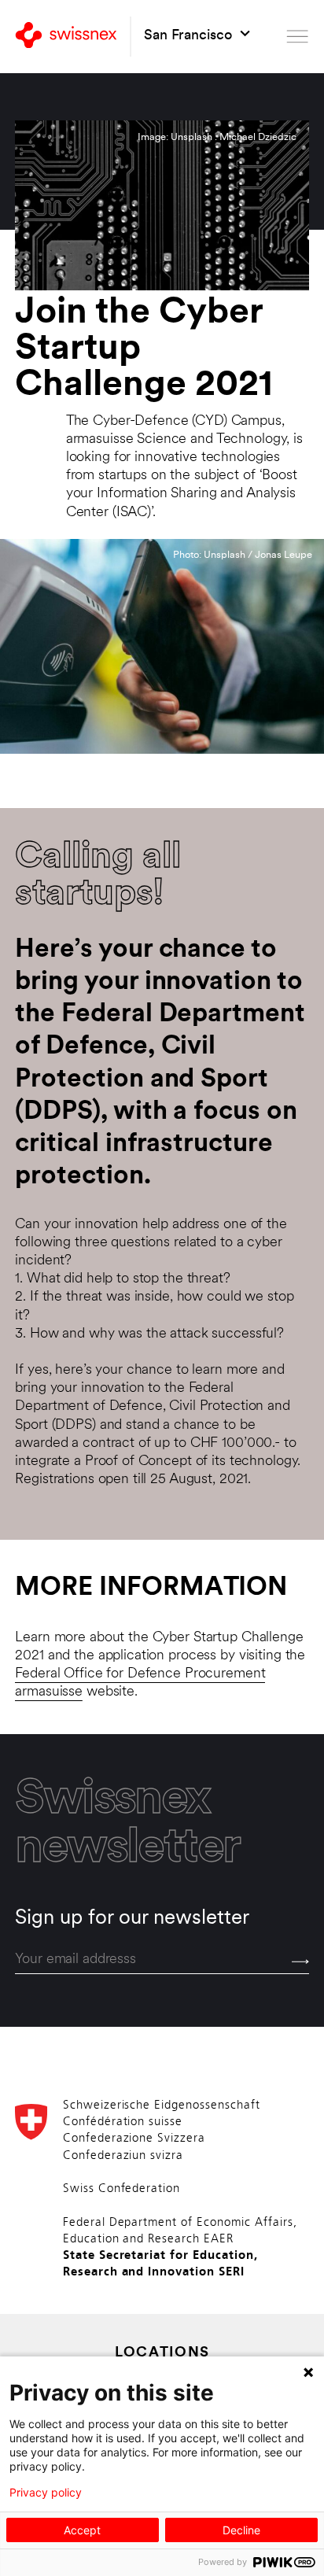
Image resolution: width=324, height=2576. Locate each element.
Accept (82, 2530)
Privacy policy (46, 2493)
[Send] (300, 1962)
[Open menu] (297, 37)
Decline (241, 2530)
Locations (162, 2353)
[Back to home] (66, 37)
